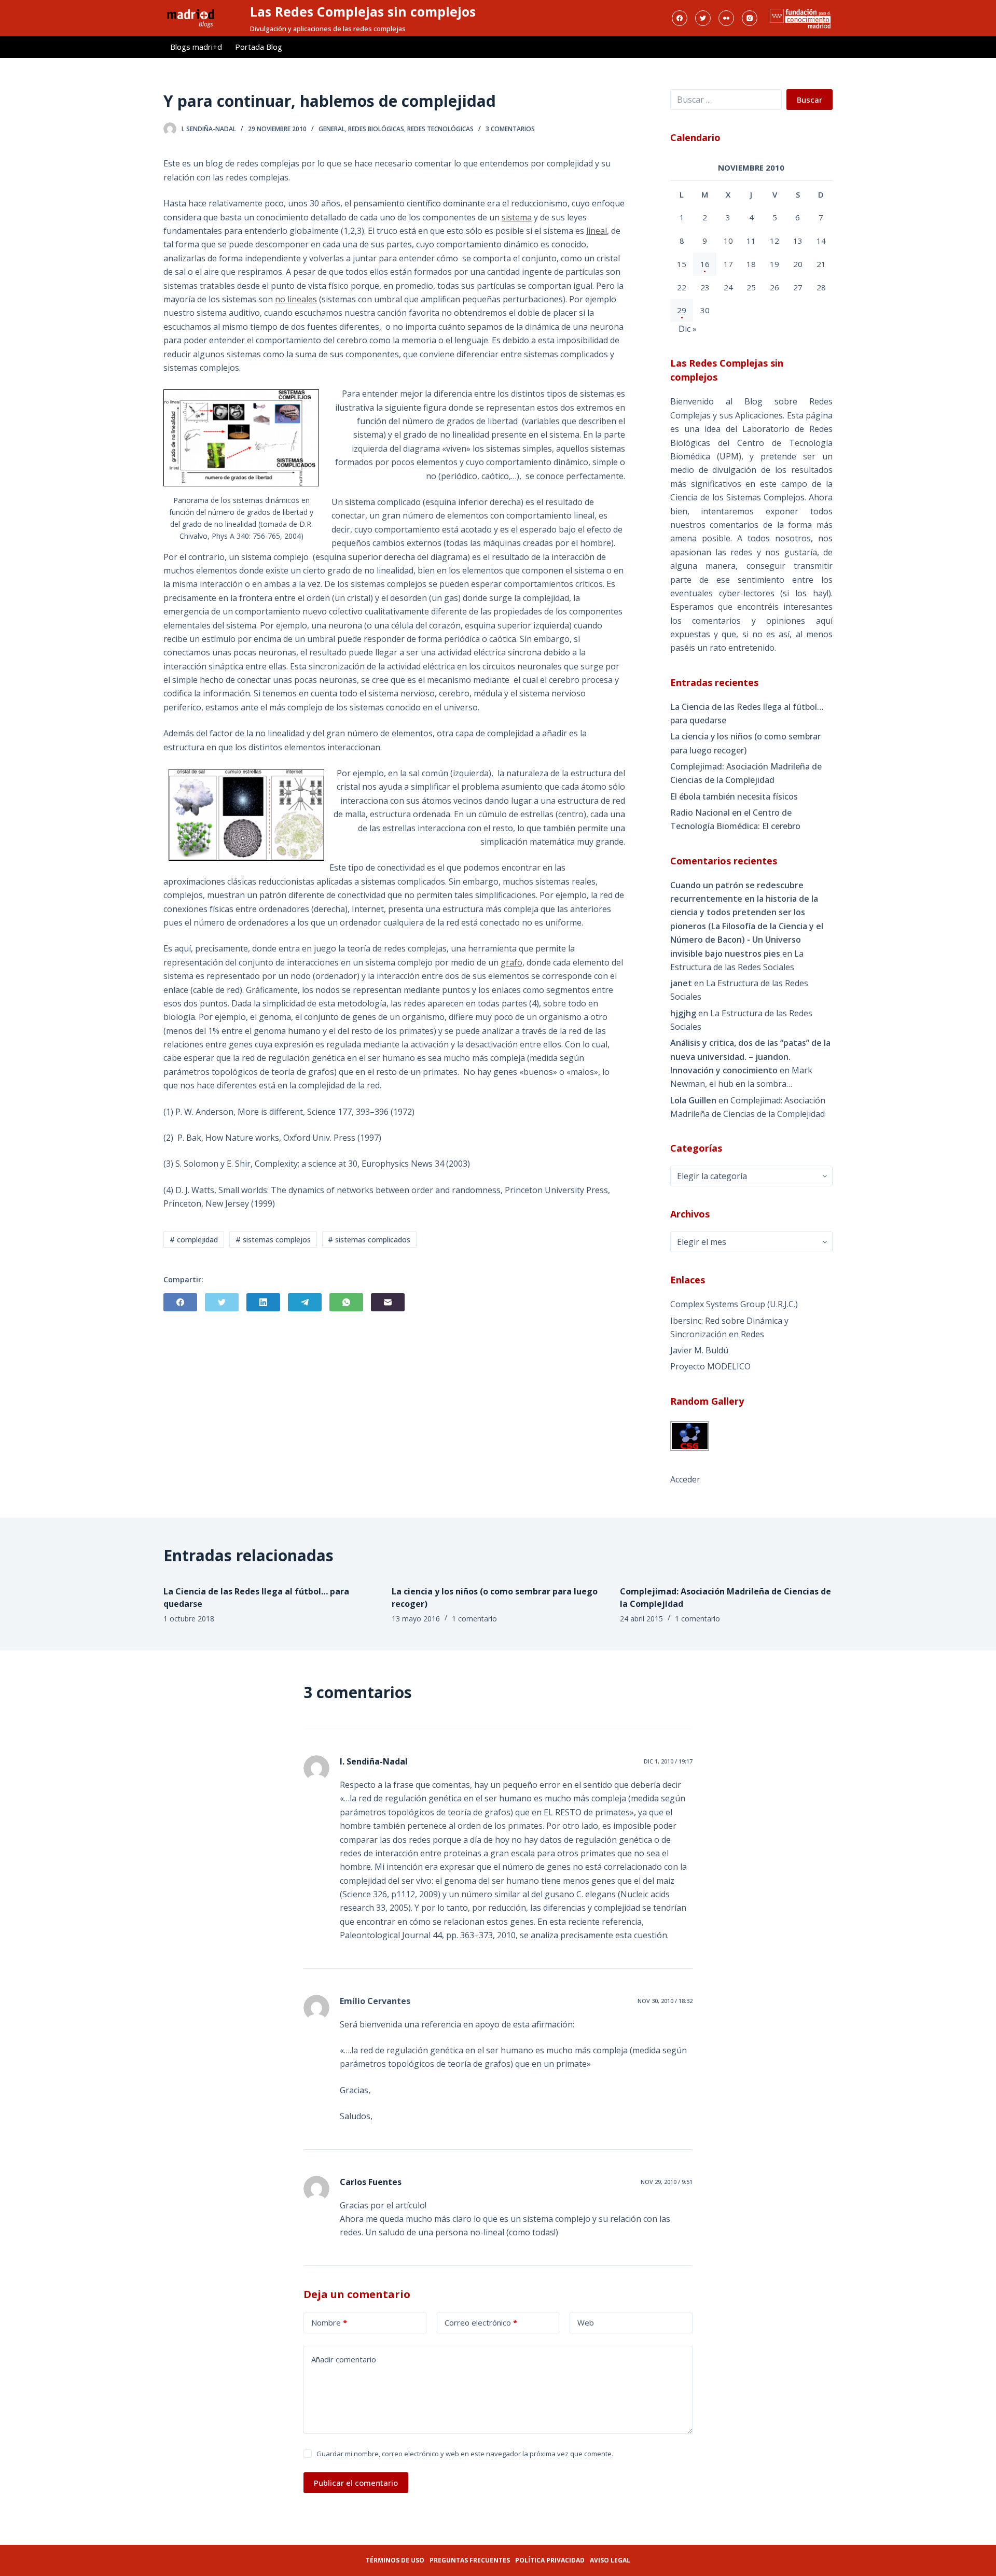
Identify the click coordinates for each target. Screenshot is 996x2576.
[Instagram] (750, 18)
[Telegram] (305, 1302)
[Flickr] (726, 18)
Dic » (688, 329)
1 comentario (474, 1619)
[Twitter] (703, 18)
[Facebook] (680, 18)
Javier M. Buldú (699, 1350)
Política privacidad (550, 2560)
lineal (597, 231)
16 (705, 264)
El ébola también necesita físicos (734, 796)
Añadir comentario (344, 2359)
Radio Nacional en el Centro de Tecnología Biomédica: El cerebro (735, 819)
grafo (511, 962)
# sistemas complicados (369, 1240)
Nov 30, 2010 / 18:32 (665, 2001)
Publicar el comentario (356, 2483)
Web (586, 2322)
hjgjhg (683, 1013)
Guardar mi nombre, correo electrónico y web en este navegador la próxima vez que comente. (465, 2454)
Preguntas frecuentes (470, 2560)
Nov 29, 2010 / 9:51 (667, 2182)
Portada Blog (259, 47)
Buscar (810, 100)
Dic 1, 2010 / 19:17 (668, 1761)
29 (682, 310)
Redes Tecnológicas (440, 129)
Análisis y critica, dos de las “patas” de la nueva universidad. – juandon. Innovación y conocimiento (750, 1056)
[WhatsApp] (346, 1302)
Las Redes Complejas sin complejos (363, 11)
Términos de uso (395, 2560)
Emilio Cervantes (375, 2001)
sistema (517, 217)
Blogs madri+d (196, 47)
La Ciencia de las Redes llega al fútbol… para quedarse (747, 713)
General (332, 129)
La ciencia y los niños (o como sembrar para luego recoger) (745, 743)
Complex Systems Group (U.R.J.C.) (734, 1304)
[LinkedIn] (263, 1302)
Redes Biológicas (376, 129)
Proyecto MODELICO (710, 1366)
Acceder (685, 1479)
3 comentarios (510, 129)
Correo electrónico (481, 2322)
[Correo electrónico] (388, 1302)
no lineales (296, 299)
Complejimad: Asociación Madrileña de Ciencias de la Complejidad (746, 773)
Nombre (329, 2322)
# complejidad (194, 1240)
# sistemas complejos (273, 1240)
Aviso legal (610, 2560)
